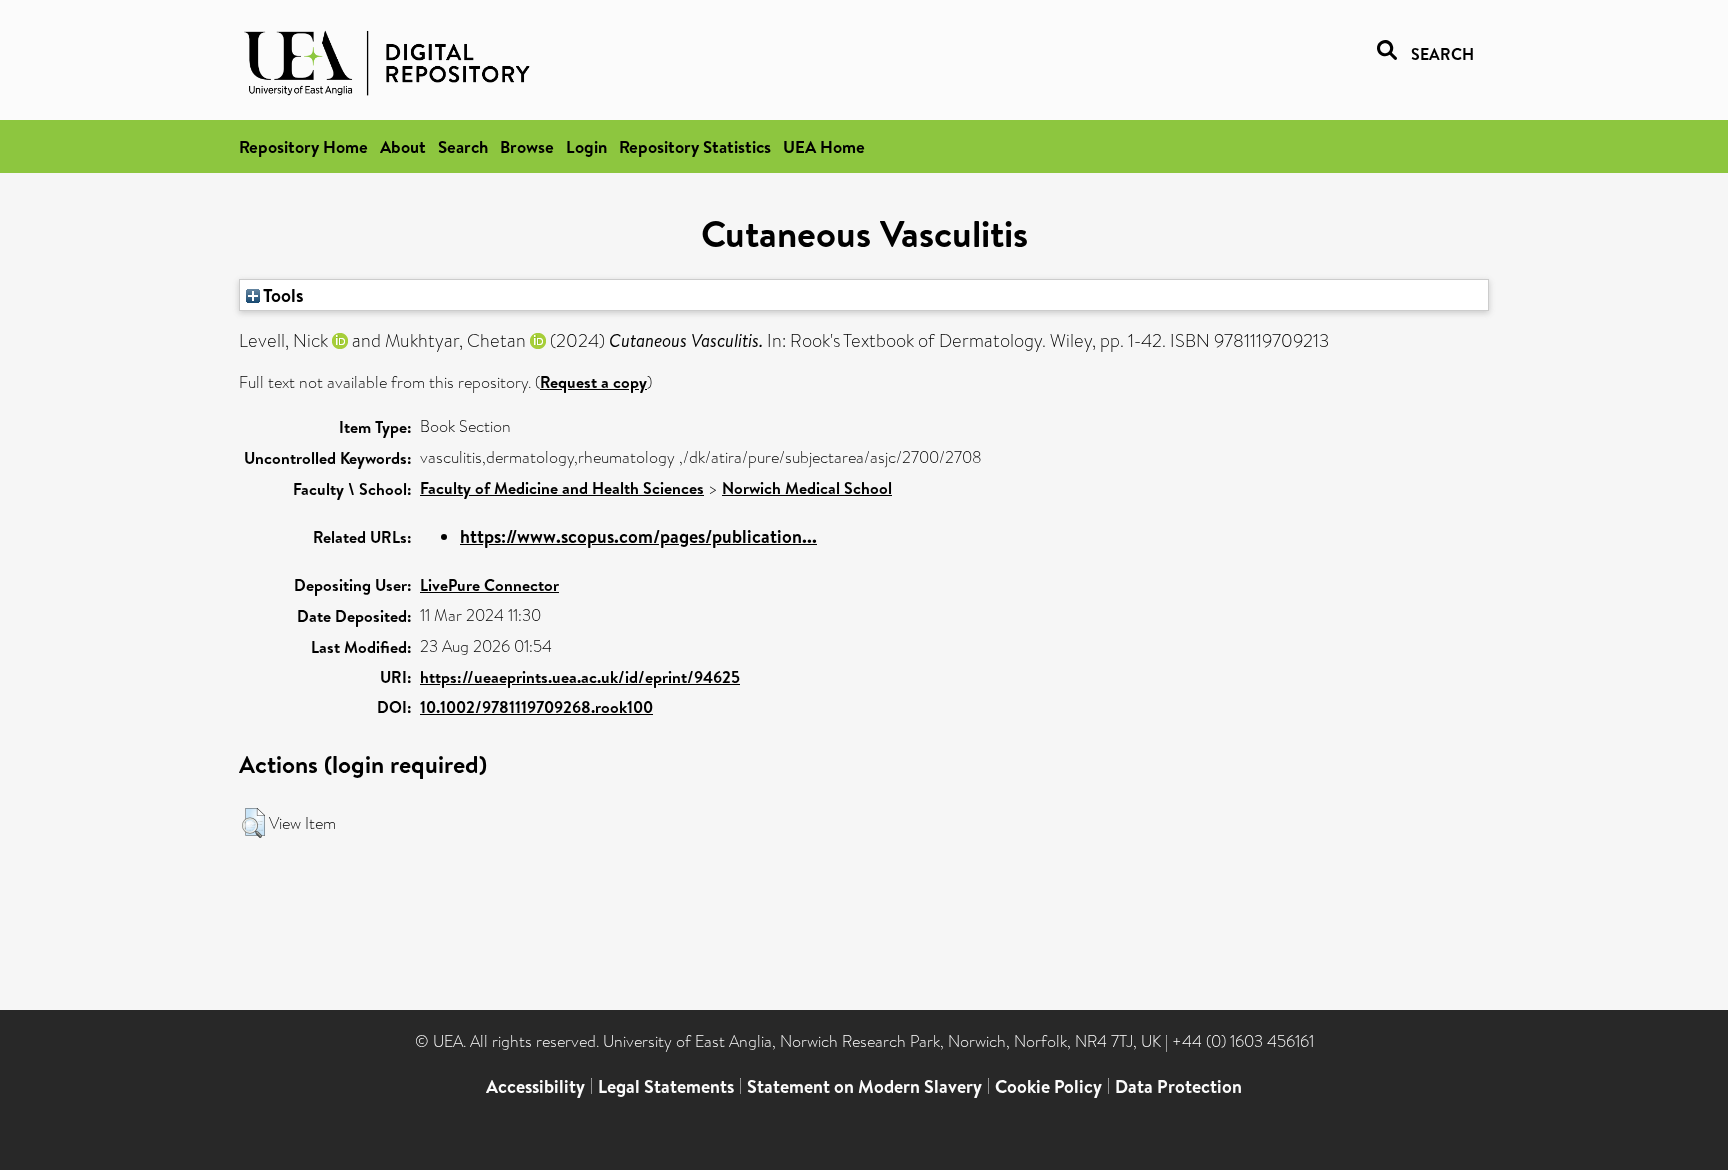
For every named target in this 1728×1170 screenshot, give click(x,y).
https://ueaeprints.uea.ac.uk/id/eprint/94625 (580, 677)
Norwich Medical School (807, 488)
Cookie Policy (1048, 1086)
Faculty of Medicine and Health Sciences (562, 488)
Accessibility (535, 1086)
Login (586, 146)
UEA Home (824, 146)
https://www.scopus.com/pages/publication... (638, 536)
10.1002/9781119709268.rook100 (536, 707)
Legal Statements (666, 1086)
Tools (282, 295)
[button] (253, 823)
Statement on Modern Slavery (864, 1086)
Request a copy (593, 382)
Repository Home (303, 146)
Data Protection (1178, 1086)
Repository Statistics (695, 146)
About (403, 146)
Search (463, 146)
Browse (527, 146)
